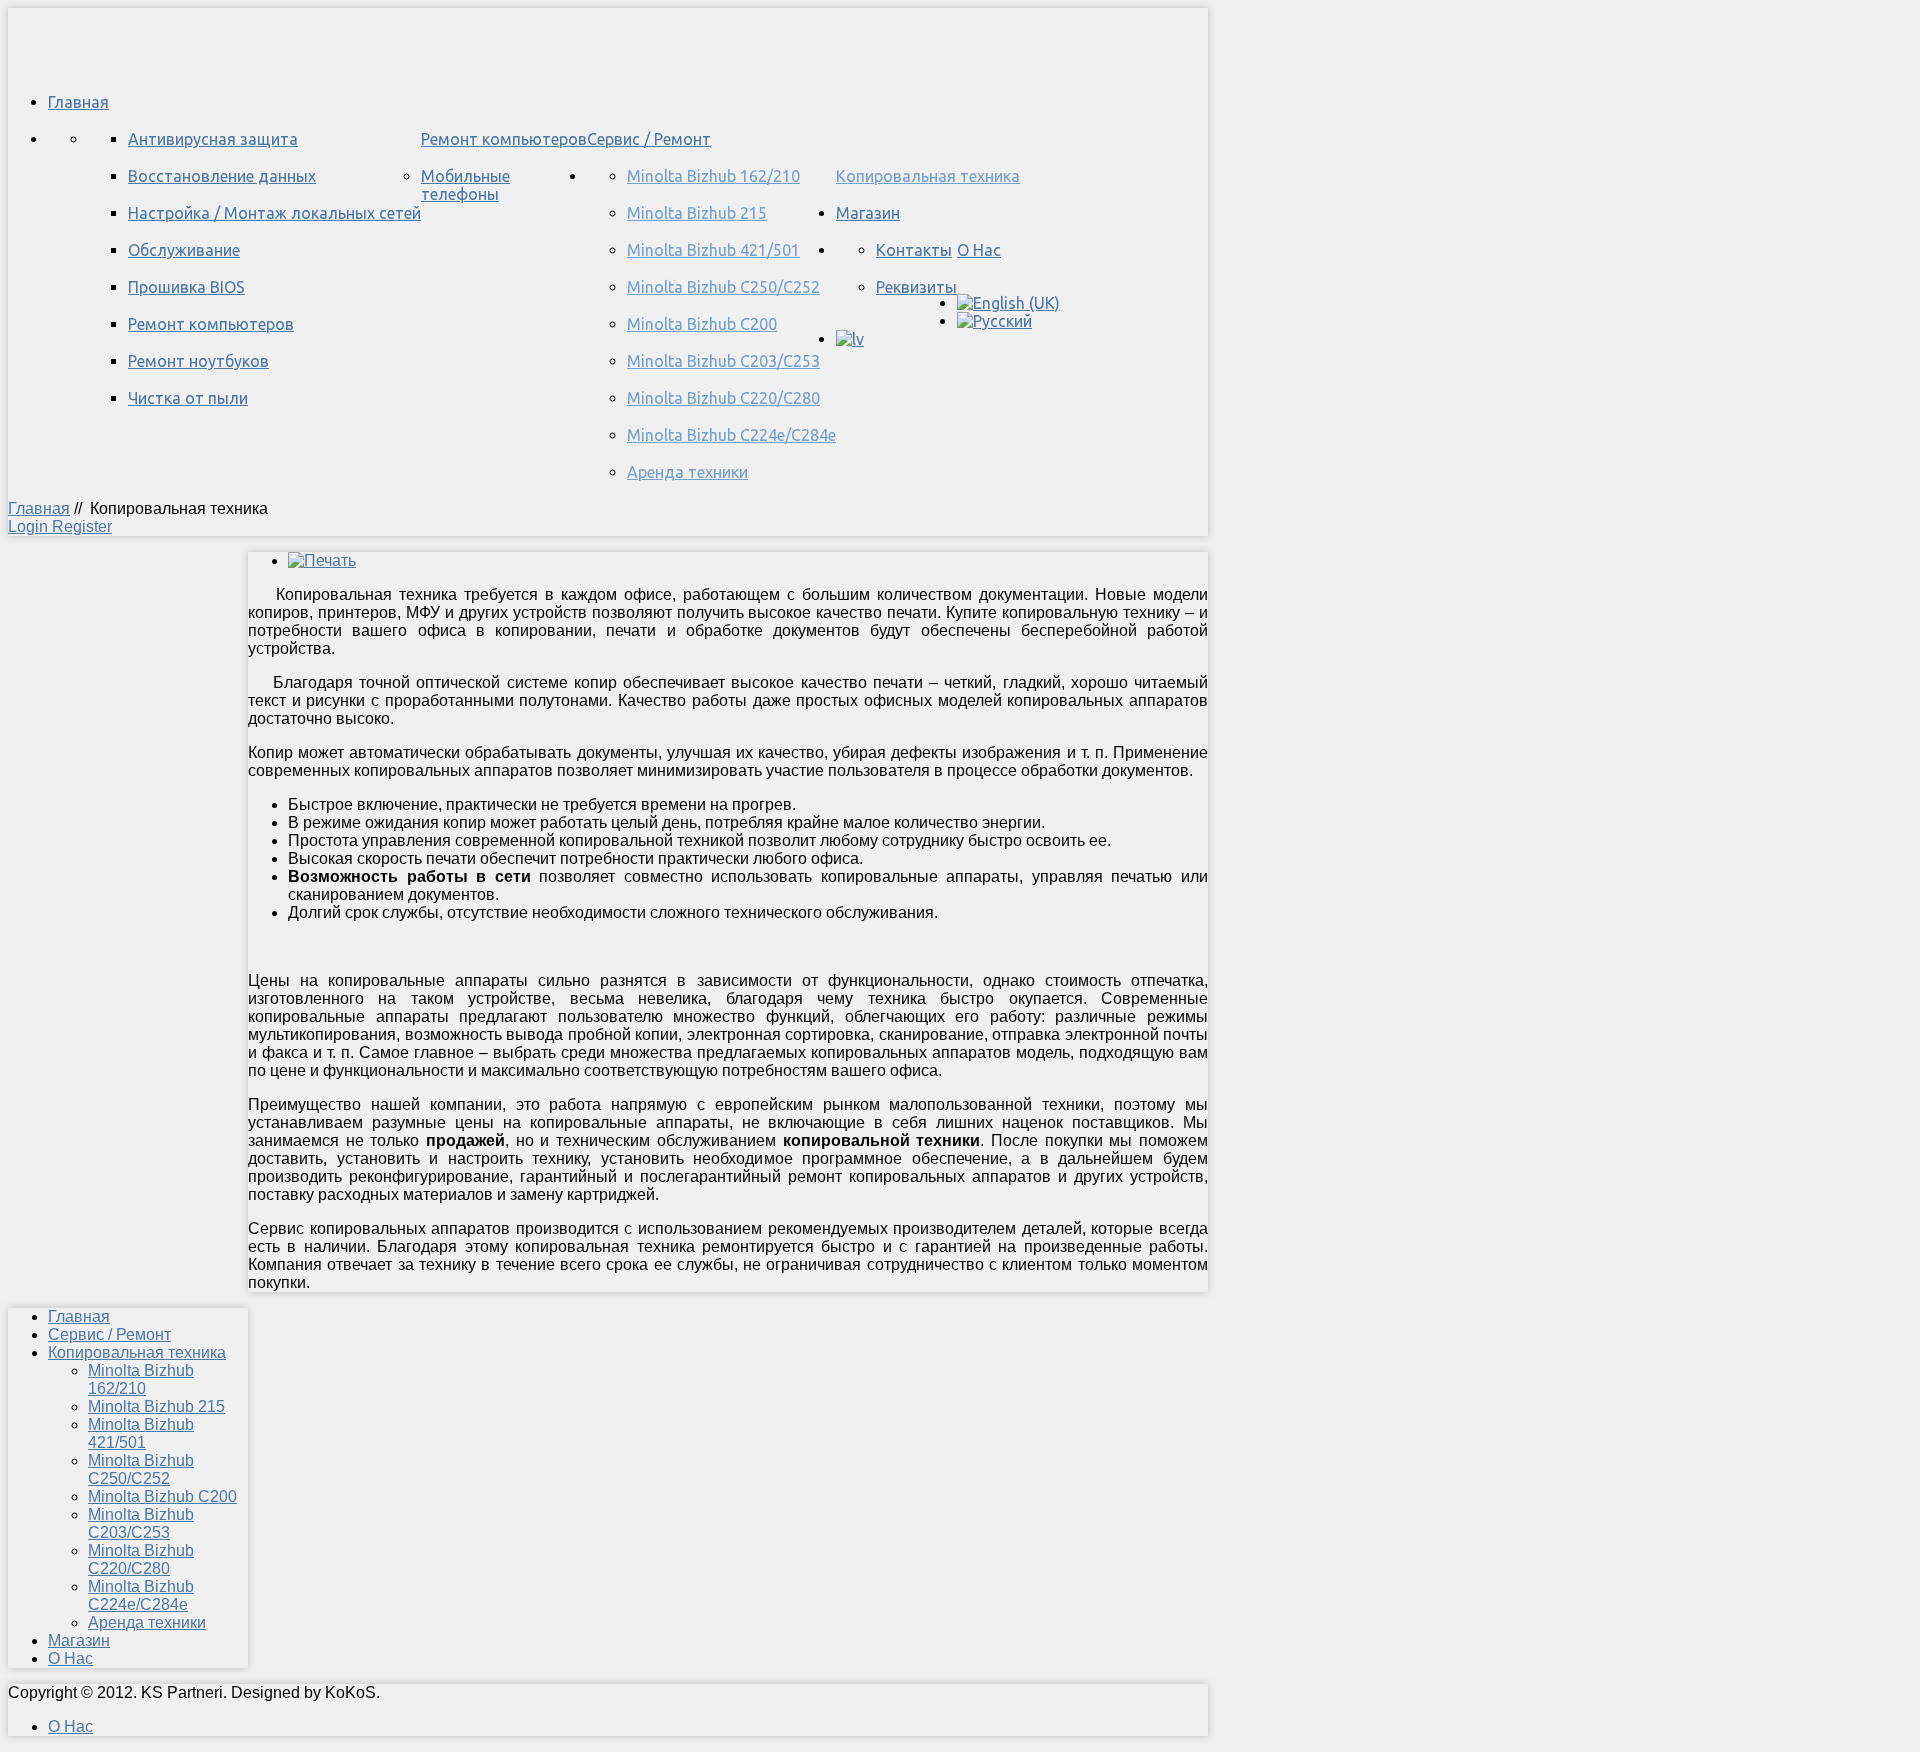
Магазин (868, 213)
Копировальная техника (928, 176)
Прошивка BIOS (186, 287)
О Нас (979, 250)
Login (30, 526)
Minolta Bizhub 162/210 (713, 176)
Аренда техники (687, 472)
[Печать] (322, 560)
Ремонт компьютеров (504, 139)
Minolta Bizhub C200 (702, 324)
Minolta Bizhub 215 (697, 213)
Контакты (914, 250)
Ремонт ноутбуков (198, 361)
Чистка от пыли (188, 398)
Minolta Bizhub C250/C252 (723, 287)
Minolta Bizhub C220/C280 (723, 398)
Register (82, 526)
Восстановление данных (222, 176)
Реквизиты (916, 287)
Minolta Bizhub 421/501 (713, 250)
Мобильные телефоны (465, 185)
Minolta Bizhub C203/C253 (723, 361)
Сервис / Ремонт (649, 139)
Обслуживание (184, 250)
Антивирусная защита (213, 139)
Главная (78, 102)
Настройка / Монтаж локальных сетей (274, 213)
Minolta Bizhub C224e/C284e (731, 435)
